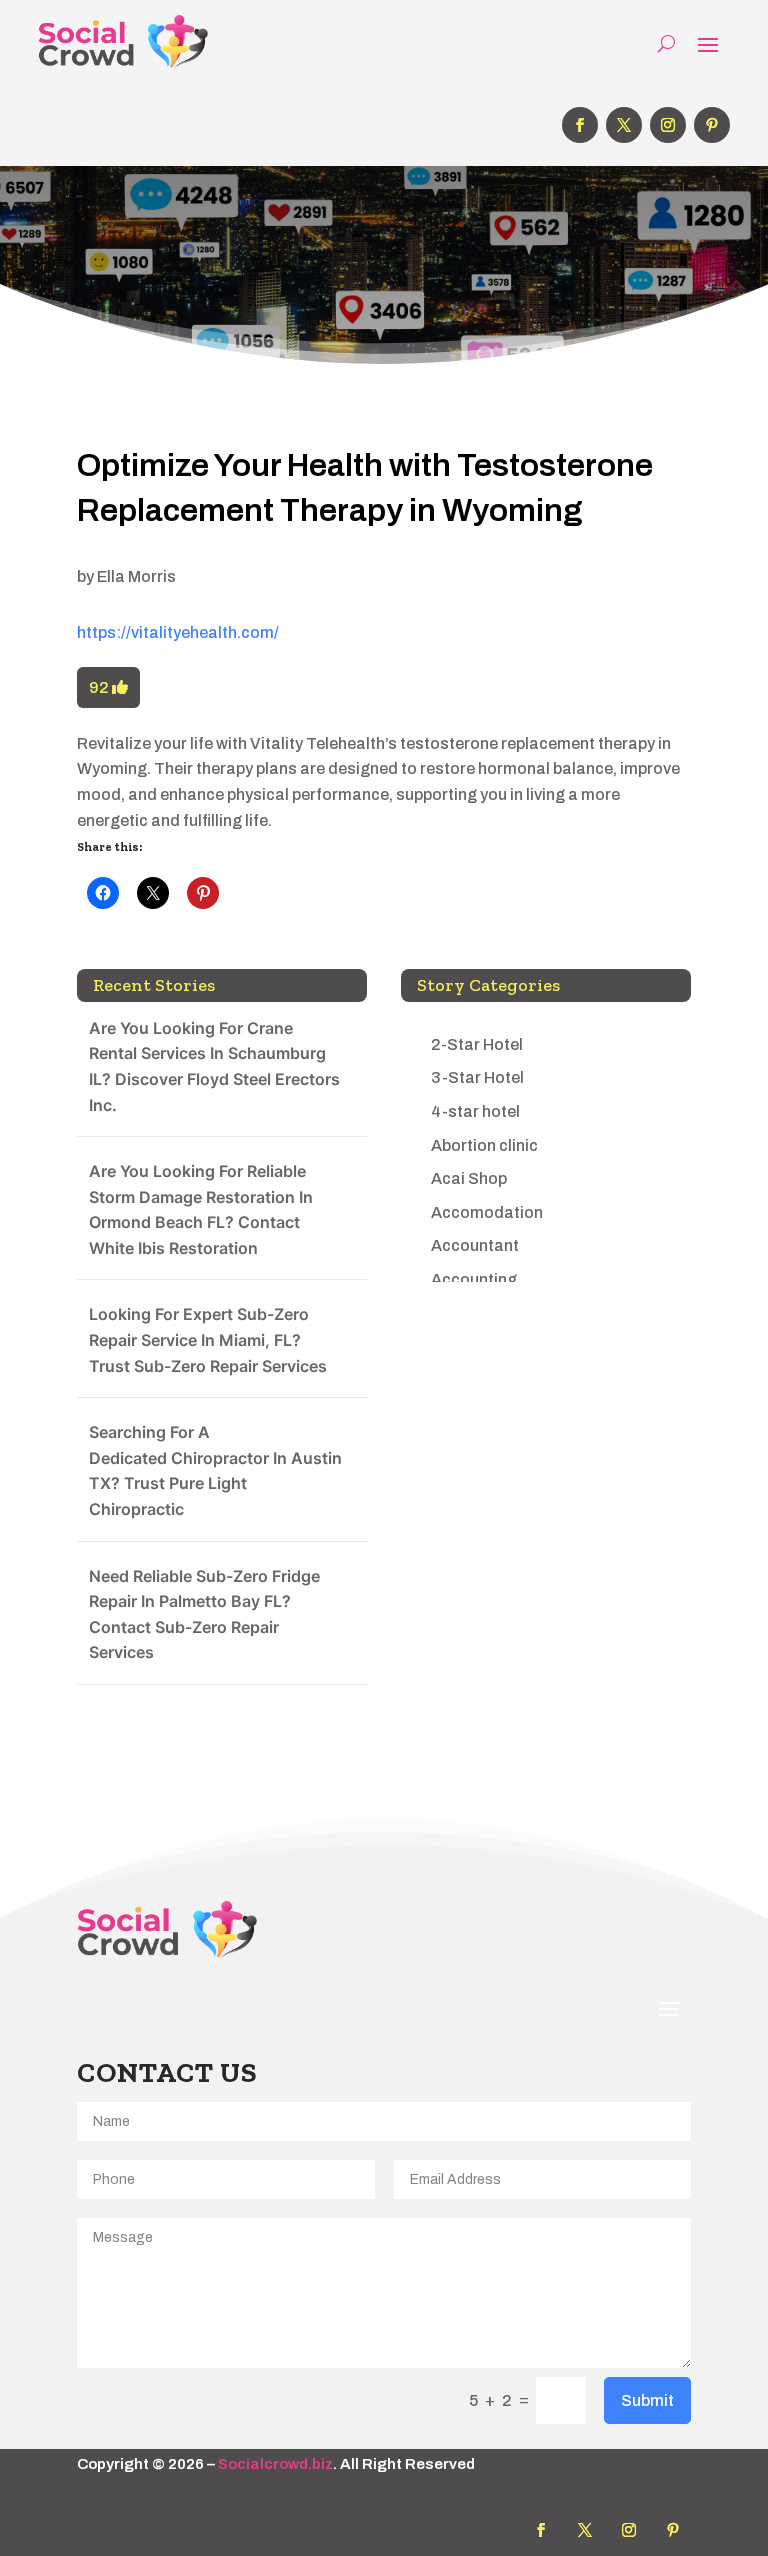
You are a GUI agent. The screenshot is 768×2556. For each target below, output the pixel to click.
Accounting (474, 1279)
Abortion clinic (484, 1145)
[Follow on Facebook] (580, 125)
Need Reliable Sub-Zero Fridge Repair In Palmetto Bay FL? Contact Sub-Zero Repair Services (204, 1614)
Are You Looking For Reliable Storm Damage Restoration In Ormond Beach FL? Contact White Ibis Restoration (201, 1209)
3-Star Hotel (477, 1077)
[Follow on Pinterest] (712, 125)
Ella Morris (136, 576)
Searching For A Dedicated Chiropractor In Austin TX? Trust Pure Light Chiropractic (215, 1470)
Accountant (475, 1245)
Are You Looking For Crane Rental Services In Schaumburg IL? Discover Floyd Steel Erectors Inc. (214, 1066)
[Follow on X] (624, 125)
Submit (647, 2400)
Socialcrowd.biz (275, 2464)
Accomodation (487, 1212)
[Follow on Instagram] (668, 125)
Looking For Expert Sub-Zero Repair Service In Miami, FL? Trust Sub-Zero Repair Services (208, 1339)
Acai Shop (469, 1178)
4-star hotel (475, 1111)
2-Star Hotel (477, 1044)
